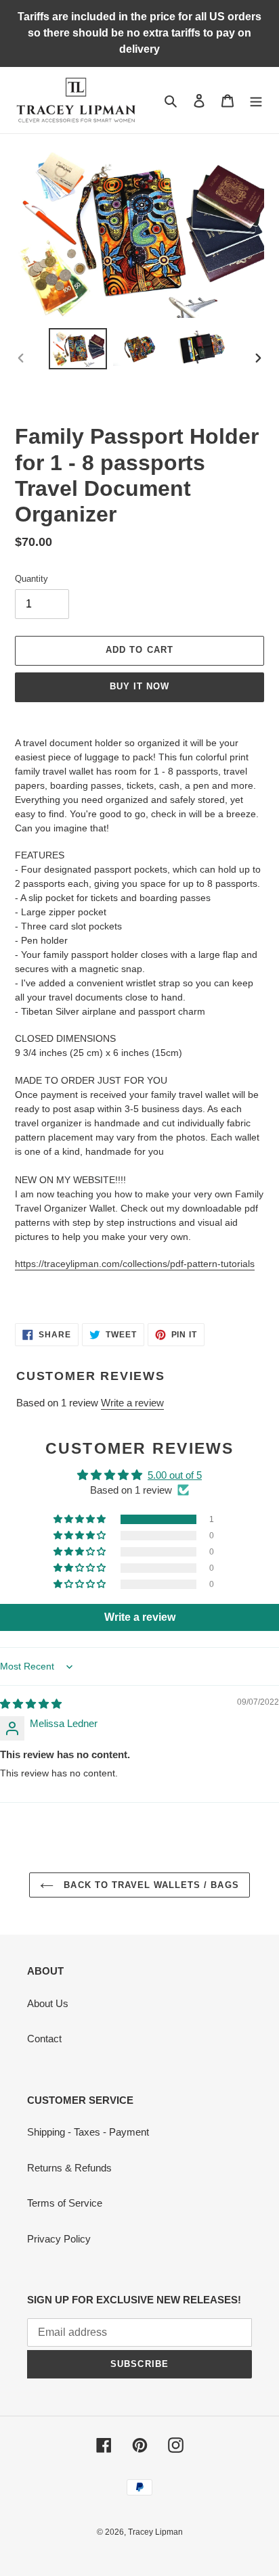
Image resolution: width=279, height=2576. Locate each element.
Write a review (132, 1403)
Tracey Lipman (155, 2532)
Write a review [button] (140, 1617)
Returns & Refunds (69, 2168)
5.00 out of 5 (175, 1475)
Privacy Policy (59, 2239)
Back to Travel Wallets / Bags (149, 1885)
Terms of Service (65, 2203)
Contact (44, 2039)
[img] (31, 1704)
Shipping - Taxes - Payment (88, 2132)
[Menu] (256, 100)
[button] (81, 1519)
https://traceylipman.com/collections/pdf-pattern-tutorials (135, 1264)
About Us (48, 2003)
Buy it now (139, 686)
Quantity (31, 579)
